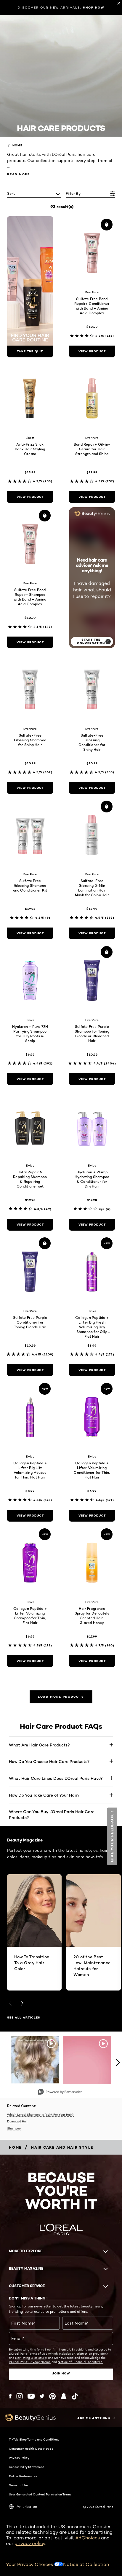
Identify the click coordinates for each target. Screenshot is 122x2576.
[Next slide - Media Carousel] (118, 2063)
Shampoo (14, 2128)
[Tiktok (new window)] (75, 2396)
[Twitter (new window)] (42, 2396)
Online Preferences (23, 2476)
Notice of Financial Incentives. (80, 2362)
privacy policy (30, 2543)
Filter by (73, 193)
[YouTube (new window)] (31, 2396)
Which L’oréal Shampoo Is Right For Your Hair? (40, 2114)
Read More (19, 174)
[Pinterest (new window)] (52, 2396)
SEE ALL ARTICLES (24, 2018)
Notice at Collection (86, 2564)
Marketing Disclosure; (31, 2358)
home (17, 145)
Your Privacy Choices (30, 2564)
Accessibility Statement (26, 2467)
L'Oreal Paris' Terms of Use (28, 2353)
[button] (112, 1836)
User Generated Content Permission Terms (40, 2494)
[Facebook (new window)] (10, 2396)
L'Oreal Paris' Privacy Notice (30, 2362)
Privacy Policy (19, 2458)
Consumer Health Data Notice (31, 2449)
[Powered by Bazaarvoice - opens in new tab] (60, 2092)
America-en (27, 2507)
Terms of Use (18, 2485)
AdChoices (88, 2538)
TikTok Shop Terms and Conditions (34, 2439)
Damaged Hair (17, 2121)
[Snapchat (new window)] (64, 2396)
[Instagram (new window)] (20, 2396)
